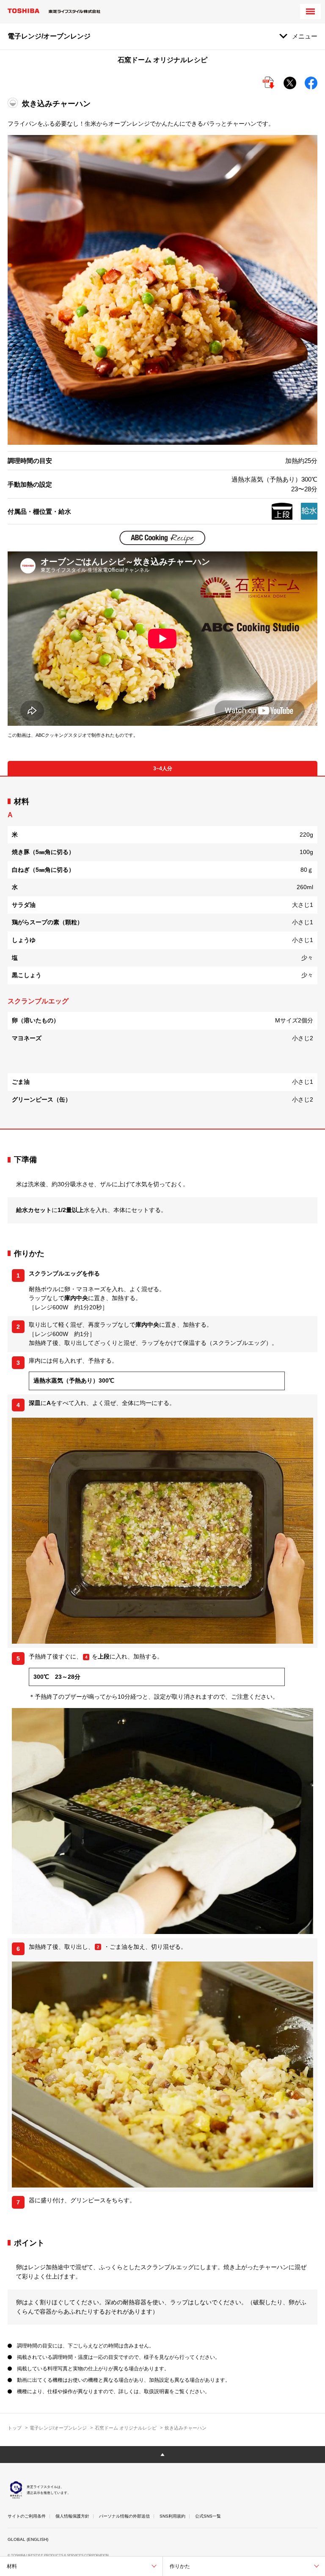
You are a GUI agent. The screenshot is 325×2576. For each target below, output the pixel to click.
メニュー (305, 36)
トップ (15, 2428)
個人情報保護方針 (72, 2516)
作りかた (180, 2566)
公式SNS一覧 (208, 2516)
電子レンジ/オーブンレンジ (58, 2428)
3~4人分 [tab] (163, 769)
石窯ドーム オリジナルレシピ (126, 2428)
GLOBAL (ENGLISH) (28, 2539)
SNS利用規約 (172, 2516)
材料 (12, 2566)
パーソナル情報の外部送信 (124, 2516)
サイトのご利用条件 (27, 2516)
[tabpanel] (162, 953)
